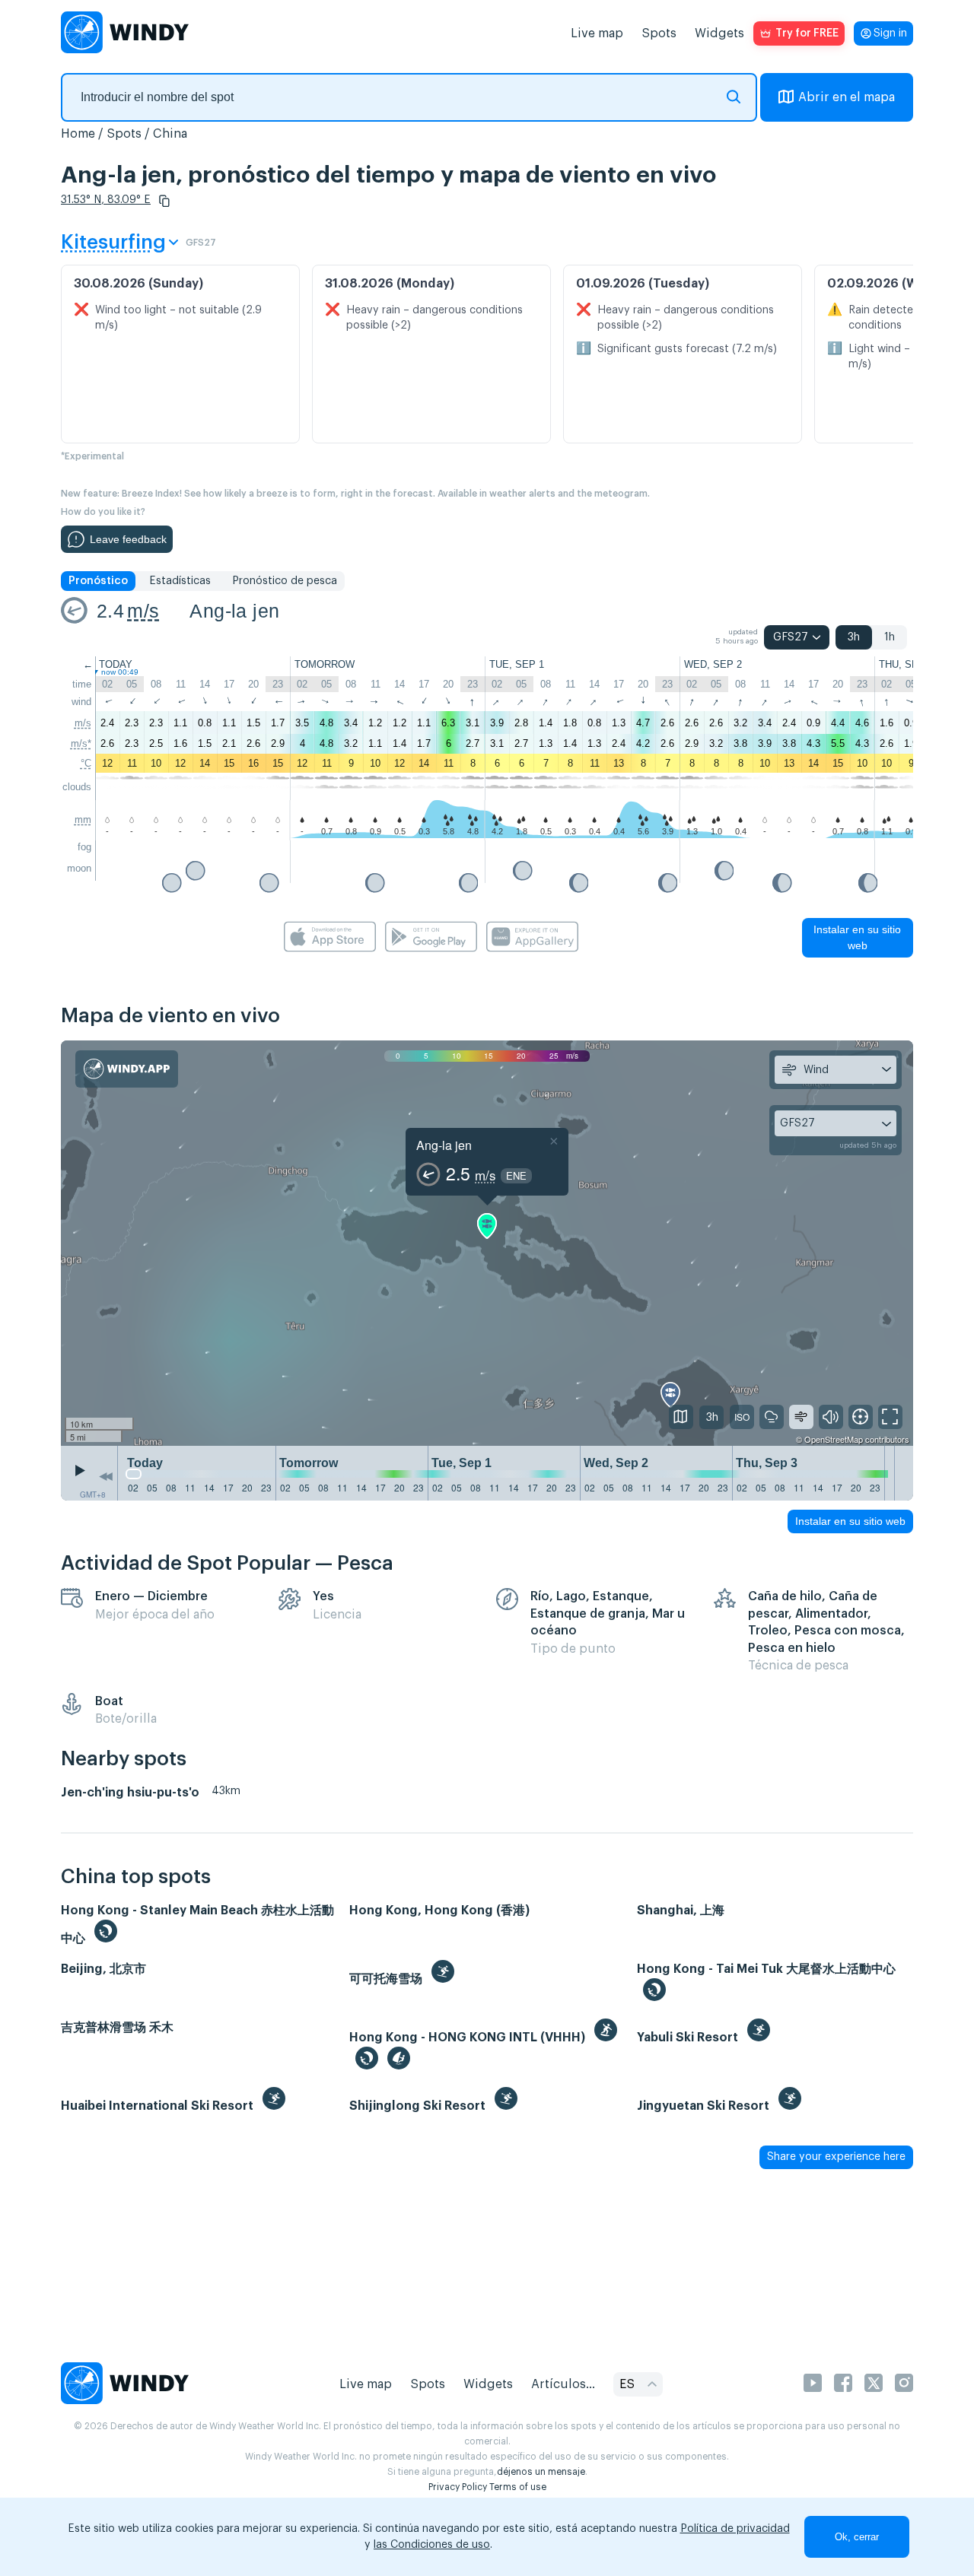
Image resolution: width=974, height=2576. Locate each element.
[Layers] (681, 1417)
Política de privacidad (735, 2529)
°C (86, 763)
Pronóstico (98, 581)
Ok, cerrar (857, 2537)
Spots (659, 33)
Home (78, 134)
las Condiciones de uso (432, 2545)
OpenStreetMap (834, 1439)
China (170, 134)
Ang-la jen (234, 611)
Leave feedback (128, 539)
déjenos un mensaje (541, 2472)
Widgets (719, 33)
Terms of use (518, 2487)
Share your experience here (836, 2157)
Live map (597, 33)
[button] (164, 201)
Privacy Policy (458, 2487)
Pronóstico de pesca (285, 581)
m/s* (81, 743)
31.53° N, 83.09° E (106, 200)
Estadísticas (180, 581)
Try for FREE (807, 33)
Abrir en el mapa (847, 97)
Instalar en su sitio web (857, 937)
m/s (143, 611)
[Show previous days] (106, 1477)
